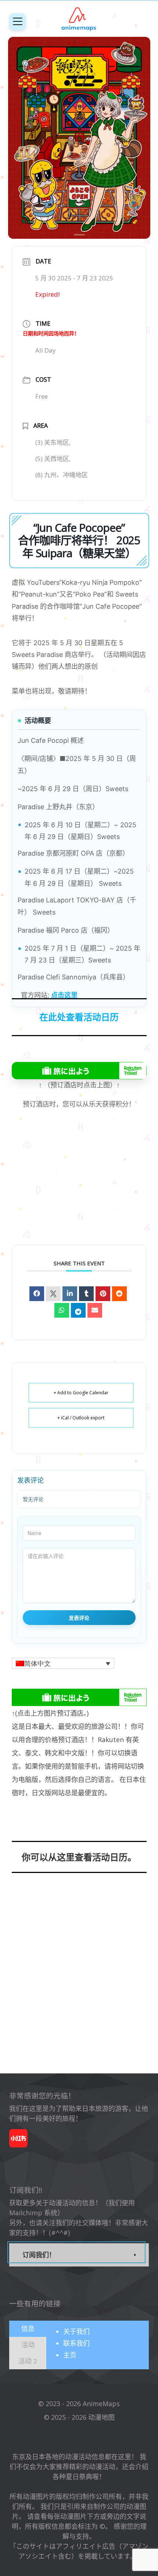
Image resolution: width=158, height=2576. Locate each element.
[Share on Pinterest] (103, 1294)
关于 (76, 2331)
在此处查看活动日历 (79, 1017)
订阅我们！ (39, 2255)
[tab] (28, 2329)
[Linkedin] (70, 1294)
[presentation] (28, 2328)
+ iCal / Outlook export (81, 1418)
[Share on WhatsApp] (62, 1310)
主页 (70, 2355)
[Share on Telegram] (78, 1310)
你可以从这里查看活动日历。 (79, 1857)
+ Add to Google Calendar (81, 1393)
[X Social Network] (53, 1294)
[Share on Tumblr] (86, 1294)
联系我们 (76, 2343)
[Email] (95, 1310)
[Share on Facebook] (37, 1294)
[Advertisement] (79, 1187)
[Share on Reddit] (119, 1294)
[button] (63, 1663)
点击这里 (64, 995)
